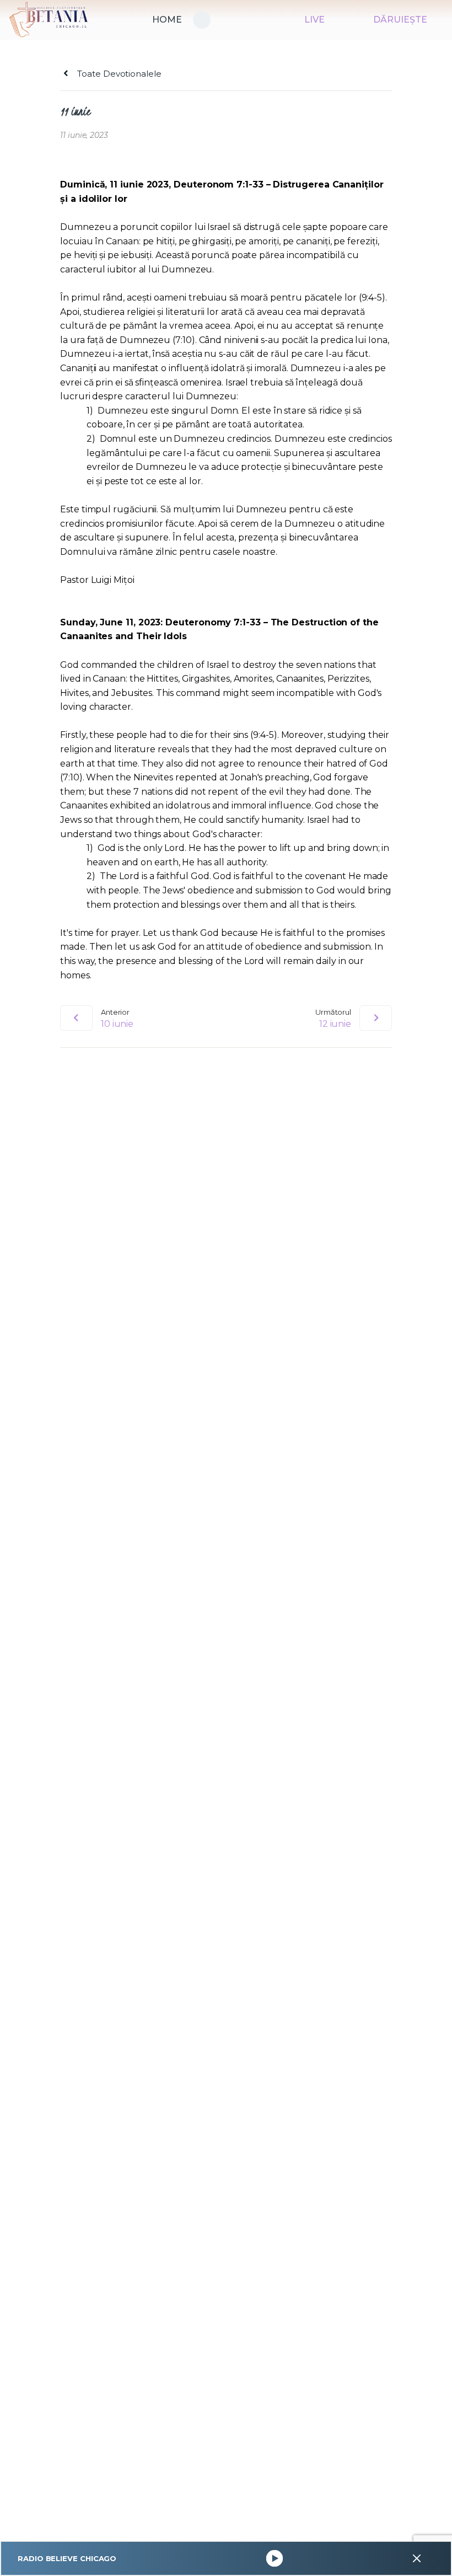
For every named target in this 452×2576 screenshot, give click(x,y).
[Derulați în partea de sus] (433, 2550)
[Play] (274, 2559)
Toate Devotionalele (118, 74)
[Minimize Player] (417, 2558)
